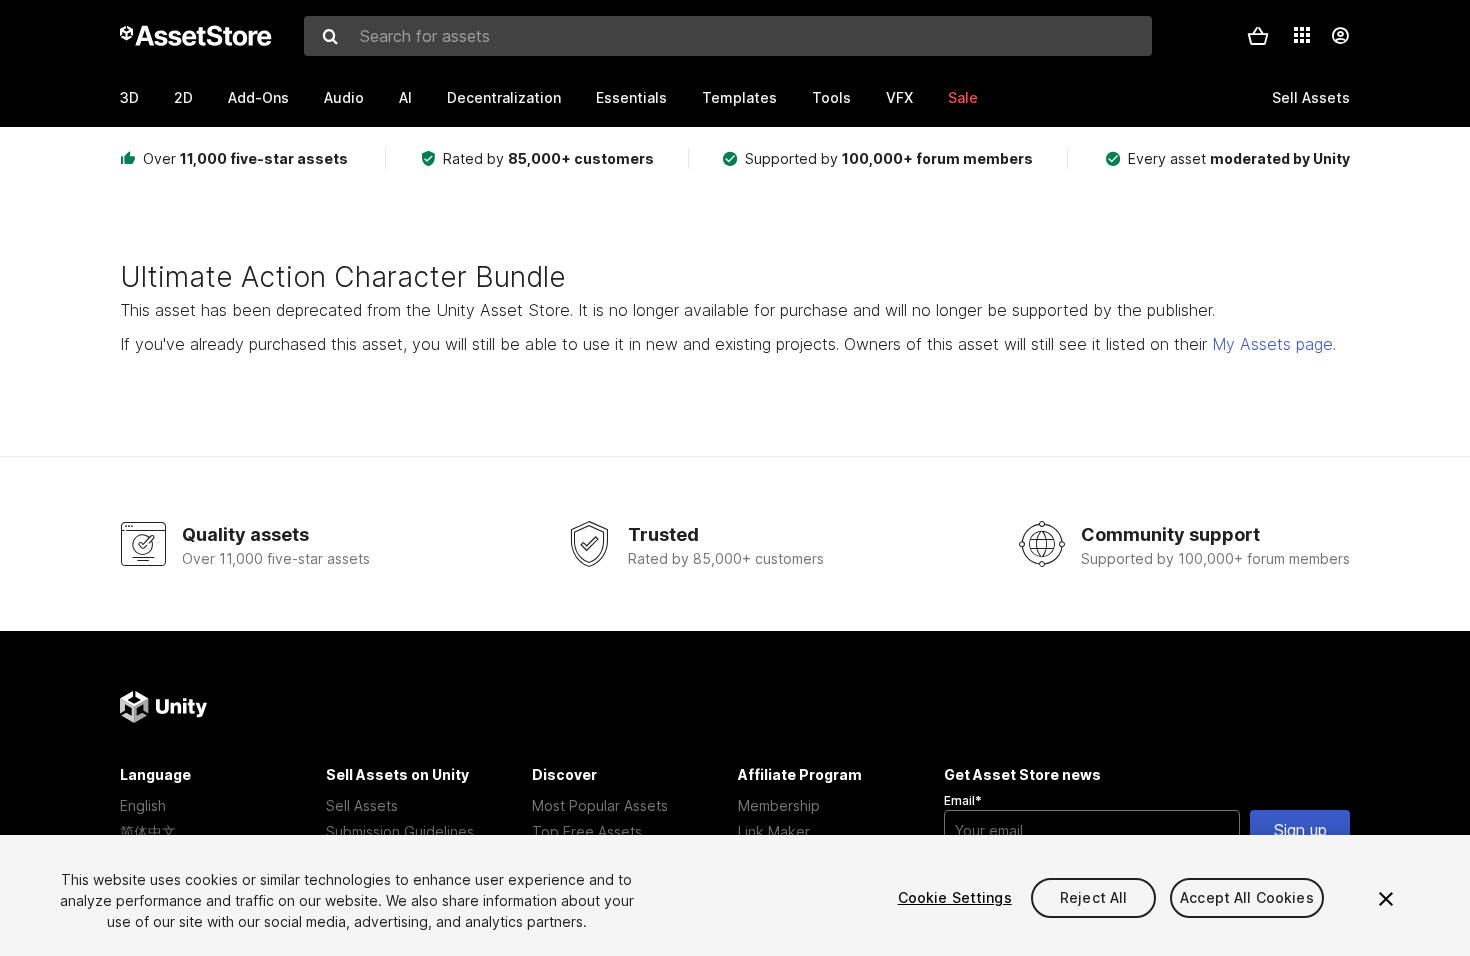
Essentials (631, 97)
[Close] (1386, 899)
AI (405, 97)
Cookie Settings (955, 897)
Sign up (1300, 830)
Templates (739, 97)
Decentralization (504, 97)
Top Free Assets (587, 831)
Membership (779, 805)
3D (129, 97)
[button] (1258, 36)
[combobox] (728, 36)
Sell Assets (362, 805)
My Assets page (1272, 344)
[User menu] (1340, 36)
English (143, 805)
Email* (963, 800)
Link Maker (774, 831)
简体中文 (148, 831)
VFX (899, 97)
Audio (344, 97)
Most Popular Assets (600, 805)
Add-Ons (258, 97)
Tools (831, 97)
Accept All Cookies (1247, 897)
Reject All (1093, 897)
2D (183, 97)
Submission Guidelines (400, 831)
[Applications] (1302, 35)
